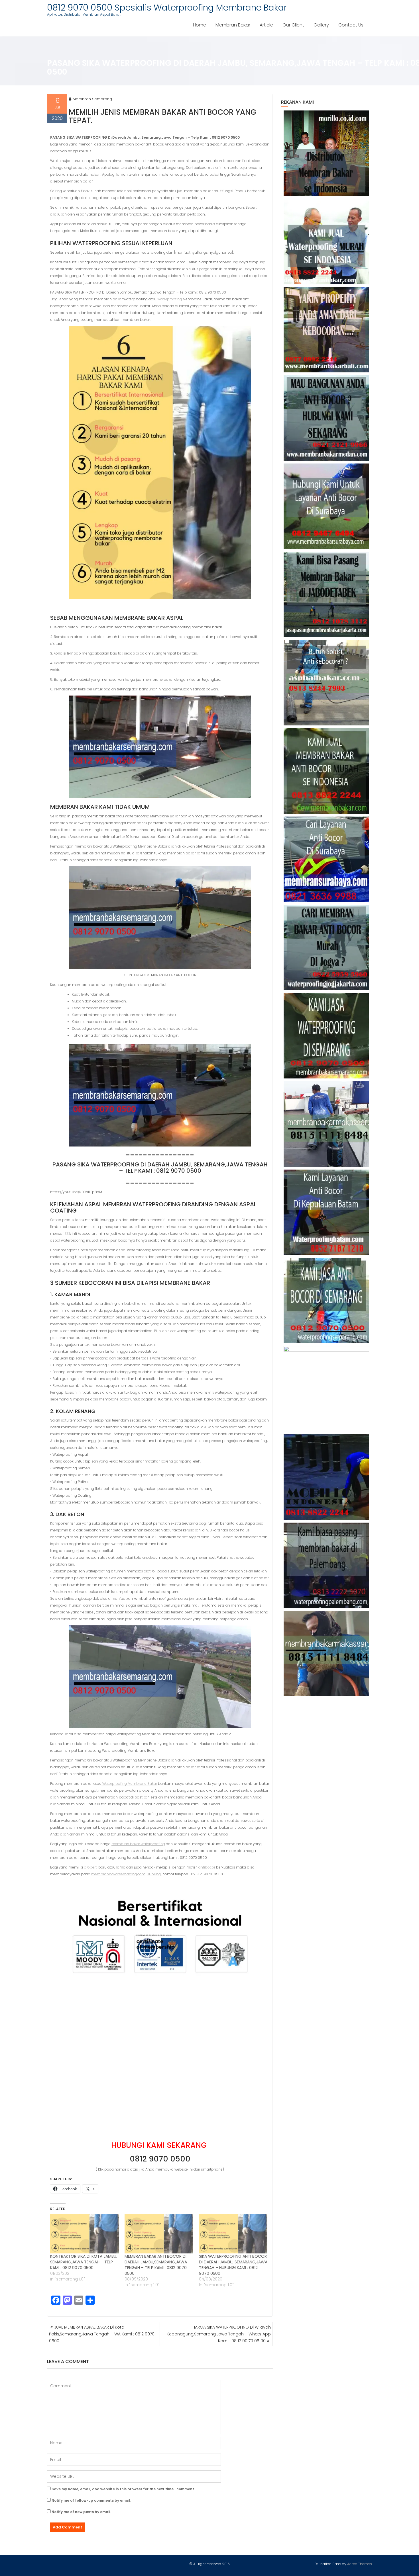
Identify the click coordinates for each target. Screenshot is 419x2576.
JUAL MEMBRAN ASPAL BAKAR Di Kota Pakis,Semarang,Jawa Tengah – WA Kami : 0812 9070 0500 (102, 2334)
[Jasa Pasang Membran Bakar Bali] (327, 330)
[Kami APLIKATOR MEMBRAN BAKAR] (327, 771)
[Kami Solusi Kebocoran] (327, 683)
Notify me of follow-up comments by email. (91, 2500)
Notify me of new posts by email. (81, 2512)
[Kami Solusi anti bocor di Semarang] (327, 1301)
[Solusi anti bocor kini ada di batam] (327, 1212)
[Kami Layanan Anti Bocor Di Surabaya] (327, 859)
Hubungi (154, 1874)
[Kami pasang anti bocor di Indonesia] (327, 1477)
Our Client (293, 25)
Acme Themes (360, 2564)
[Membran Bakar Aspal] (327, 241)
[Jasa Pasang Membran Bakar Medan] (327, 418)
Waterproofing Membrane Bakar (129, 1784)
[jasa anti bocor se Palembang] (327, 1565)
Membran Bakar (233, 25)
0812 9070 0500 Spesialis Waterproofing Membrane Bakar (167, 8)
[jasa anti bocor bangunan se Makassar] (327, 1654)
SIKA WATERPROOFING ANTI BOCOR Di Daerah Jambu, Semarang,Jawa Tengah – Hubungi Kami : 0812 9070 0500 (233, 2265)
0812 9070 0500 (160, 2159)
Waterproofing (170, 299)
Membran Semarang (92, 99)
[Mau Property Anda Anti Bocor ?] (327, 1389)
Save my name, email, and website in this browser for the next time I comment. (123, 2489)
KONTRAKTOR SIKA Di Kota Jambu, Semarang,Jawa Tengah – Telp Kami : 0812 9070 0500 (84, 2262)
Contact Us (351, 25)
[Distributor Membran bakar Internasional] (327, 153)
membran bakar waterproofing (138, 1844)
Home (200, 25)
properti (91, 1867)
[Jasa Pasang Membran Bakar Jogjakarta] (327, 947)
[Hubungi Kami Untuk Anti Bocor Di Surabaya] (327, 506)
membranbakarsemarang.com (118, 1874)
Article (266, 25)
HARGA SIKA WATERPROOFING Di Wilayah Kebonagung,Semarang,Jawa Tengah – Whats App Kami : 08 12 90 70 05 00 (219, 2334)
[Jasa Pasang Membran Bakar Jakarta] (327, 594)
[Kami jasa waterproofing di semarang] (327, 1036)
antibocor (207, 1867)
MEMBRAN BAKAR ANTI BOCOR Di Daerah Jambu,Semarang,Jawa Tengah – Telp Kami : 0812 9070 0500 (156, 2265)
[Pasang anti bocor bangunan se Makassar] (327, 1124)
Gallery (321, 25)
